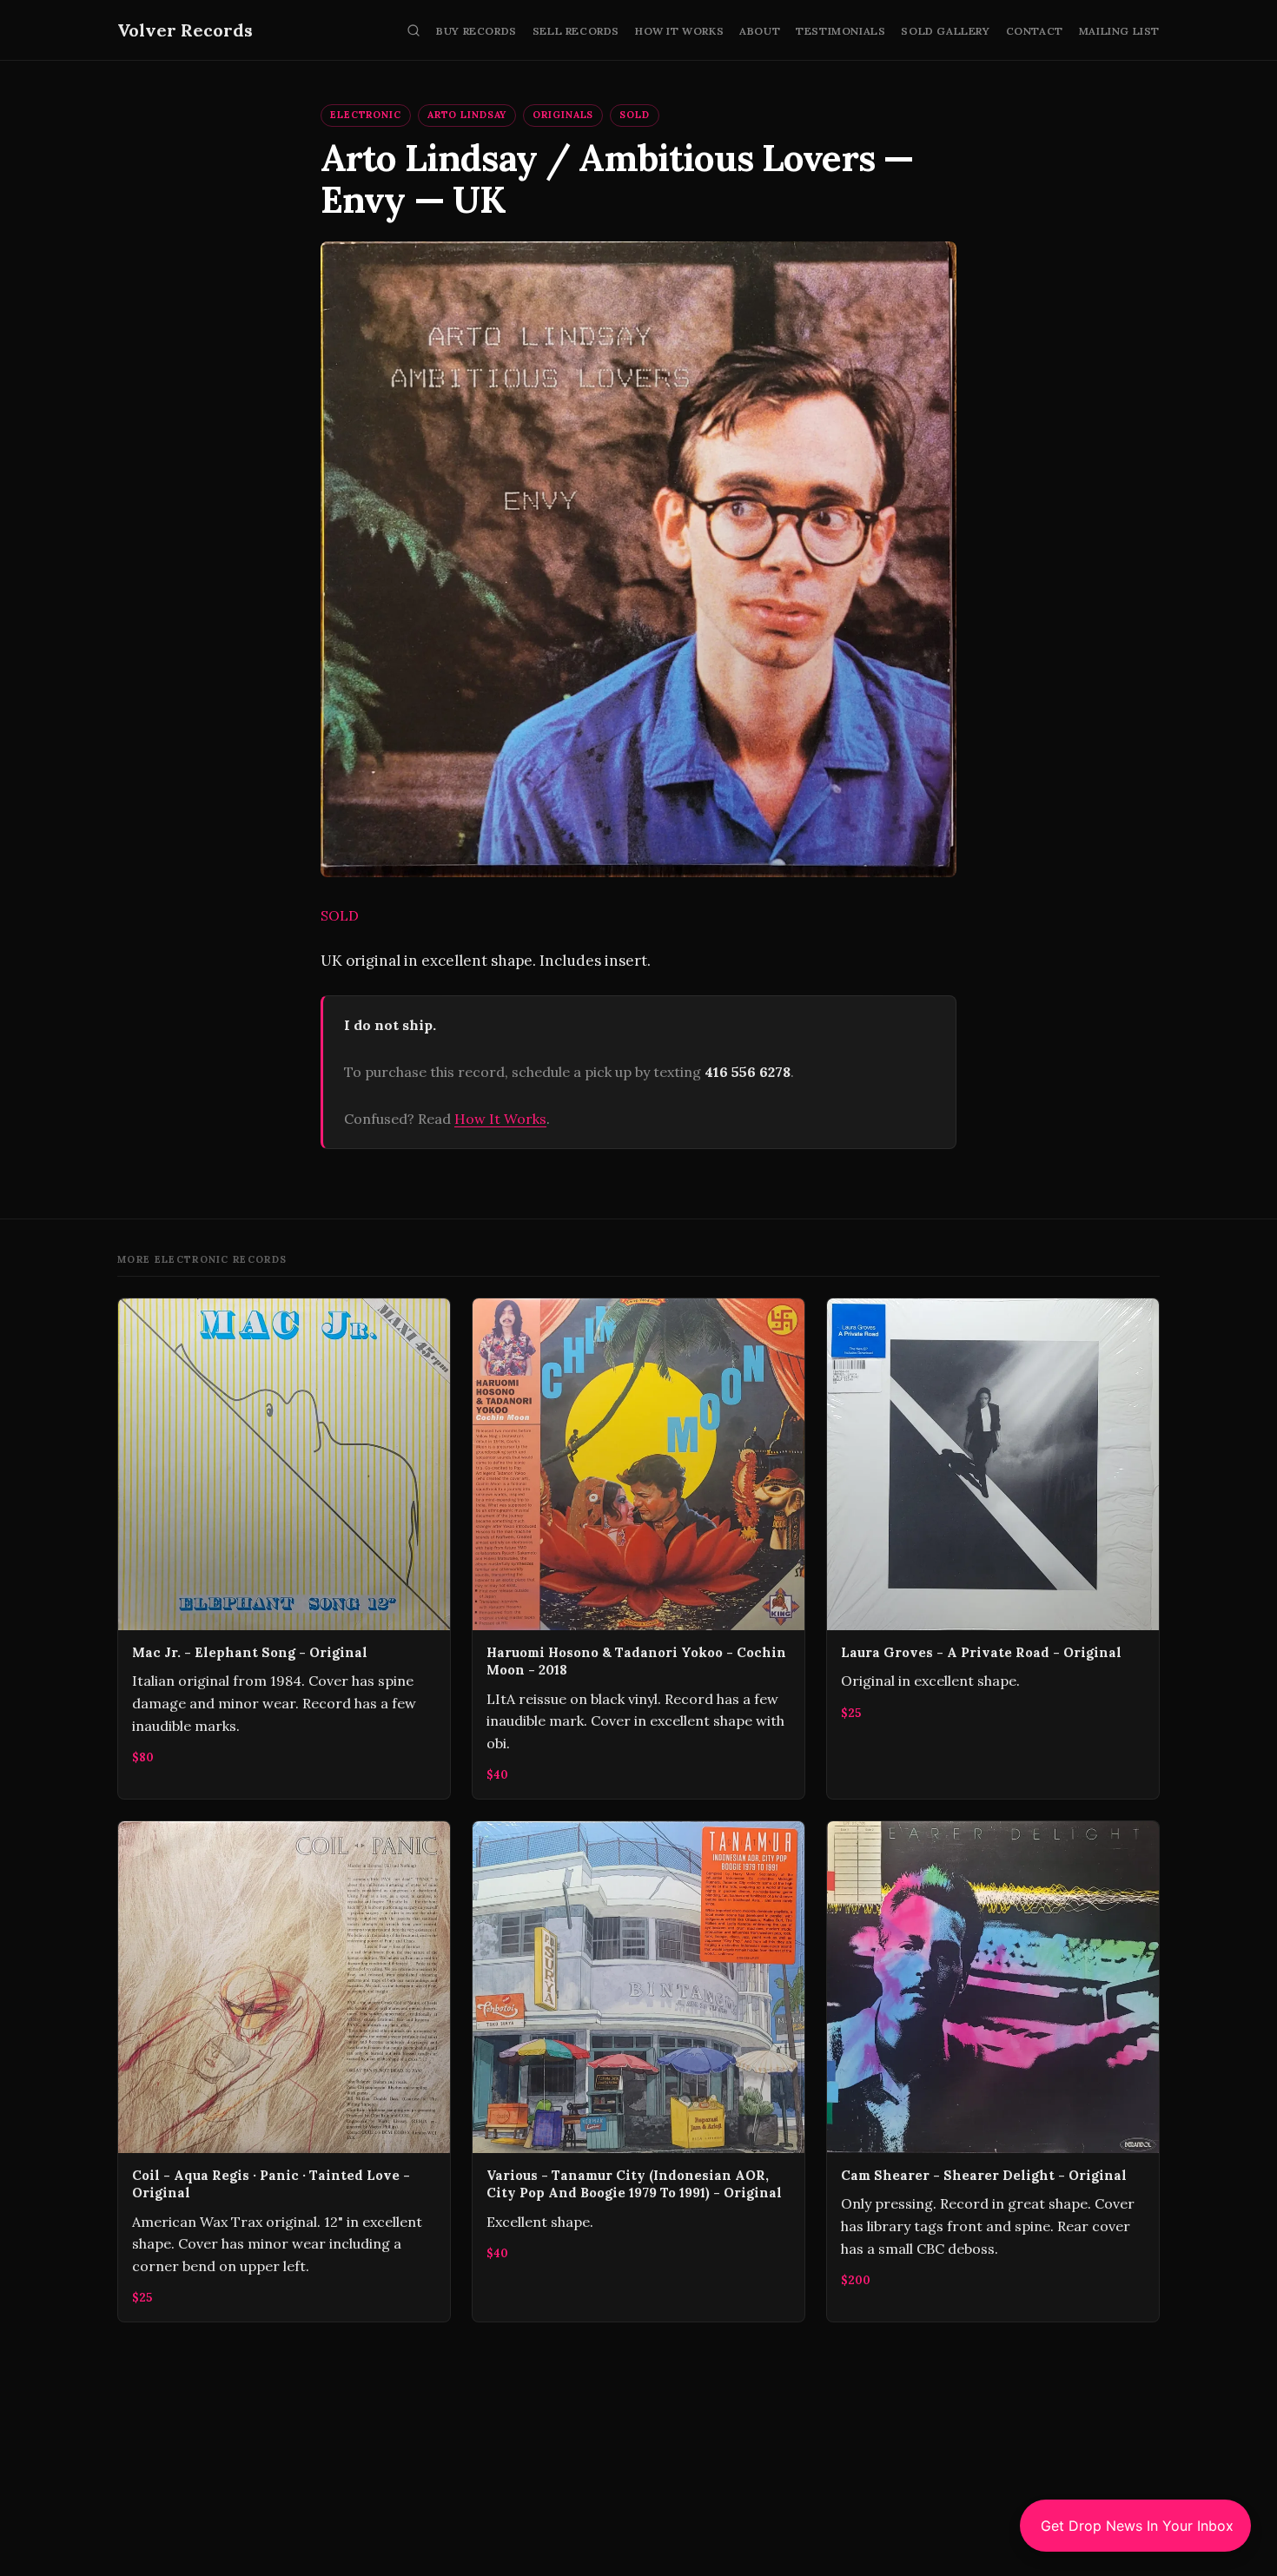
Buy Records (476, 31)
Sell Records (576, 31)
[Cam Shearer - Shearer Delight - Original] (993, 2071)
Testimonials (840, 31)
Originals (563, 115)
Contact (1035, 31)
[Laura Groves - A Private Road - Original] (993, 1549)
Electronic (366, 115)
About (760, 31)
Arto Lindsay (467, 115)
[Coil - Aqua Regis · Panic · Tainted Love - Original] (284, 2071)
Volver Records (185, 30)
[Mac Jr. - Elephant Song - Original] (284, 1549)
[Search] (414, 30)
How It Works (679, 31)
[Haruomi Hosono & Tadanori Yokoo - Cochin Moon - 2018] (638, 1549)
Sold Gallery (945, 31)
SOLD (635, 115)
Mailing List (1119, 31)
